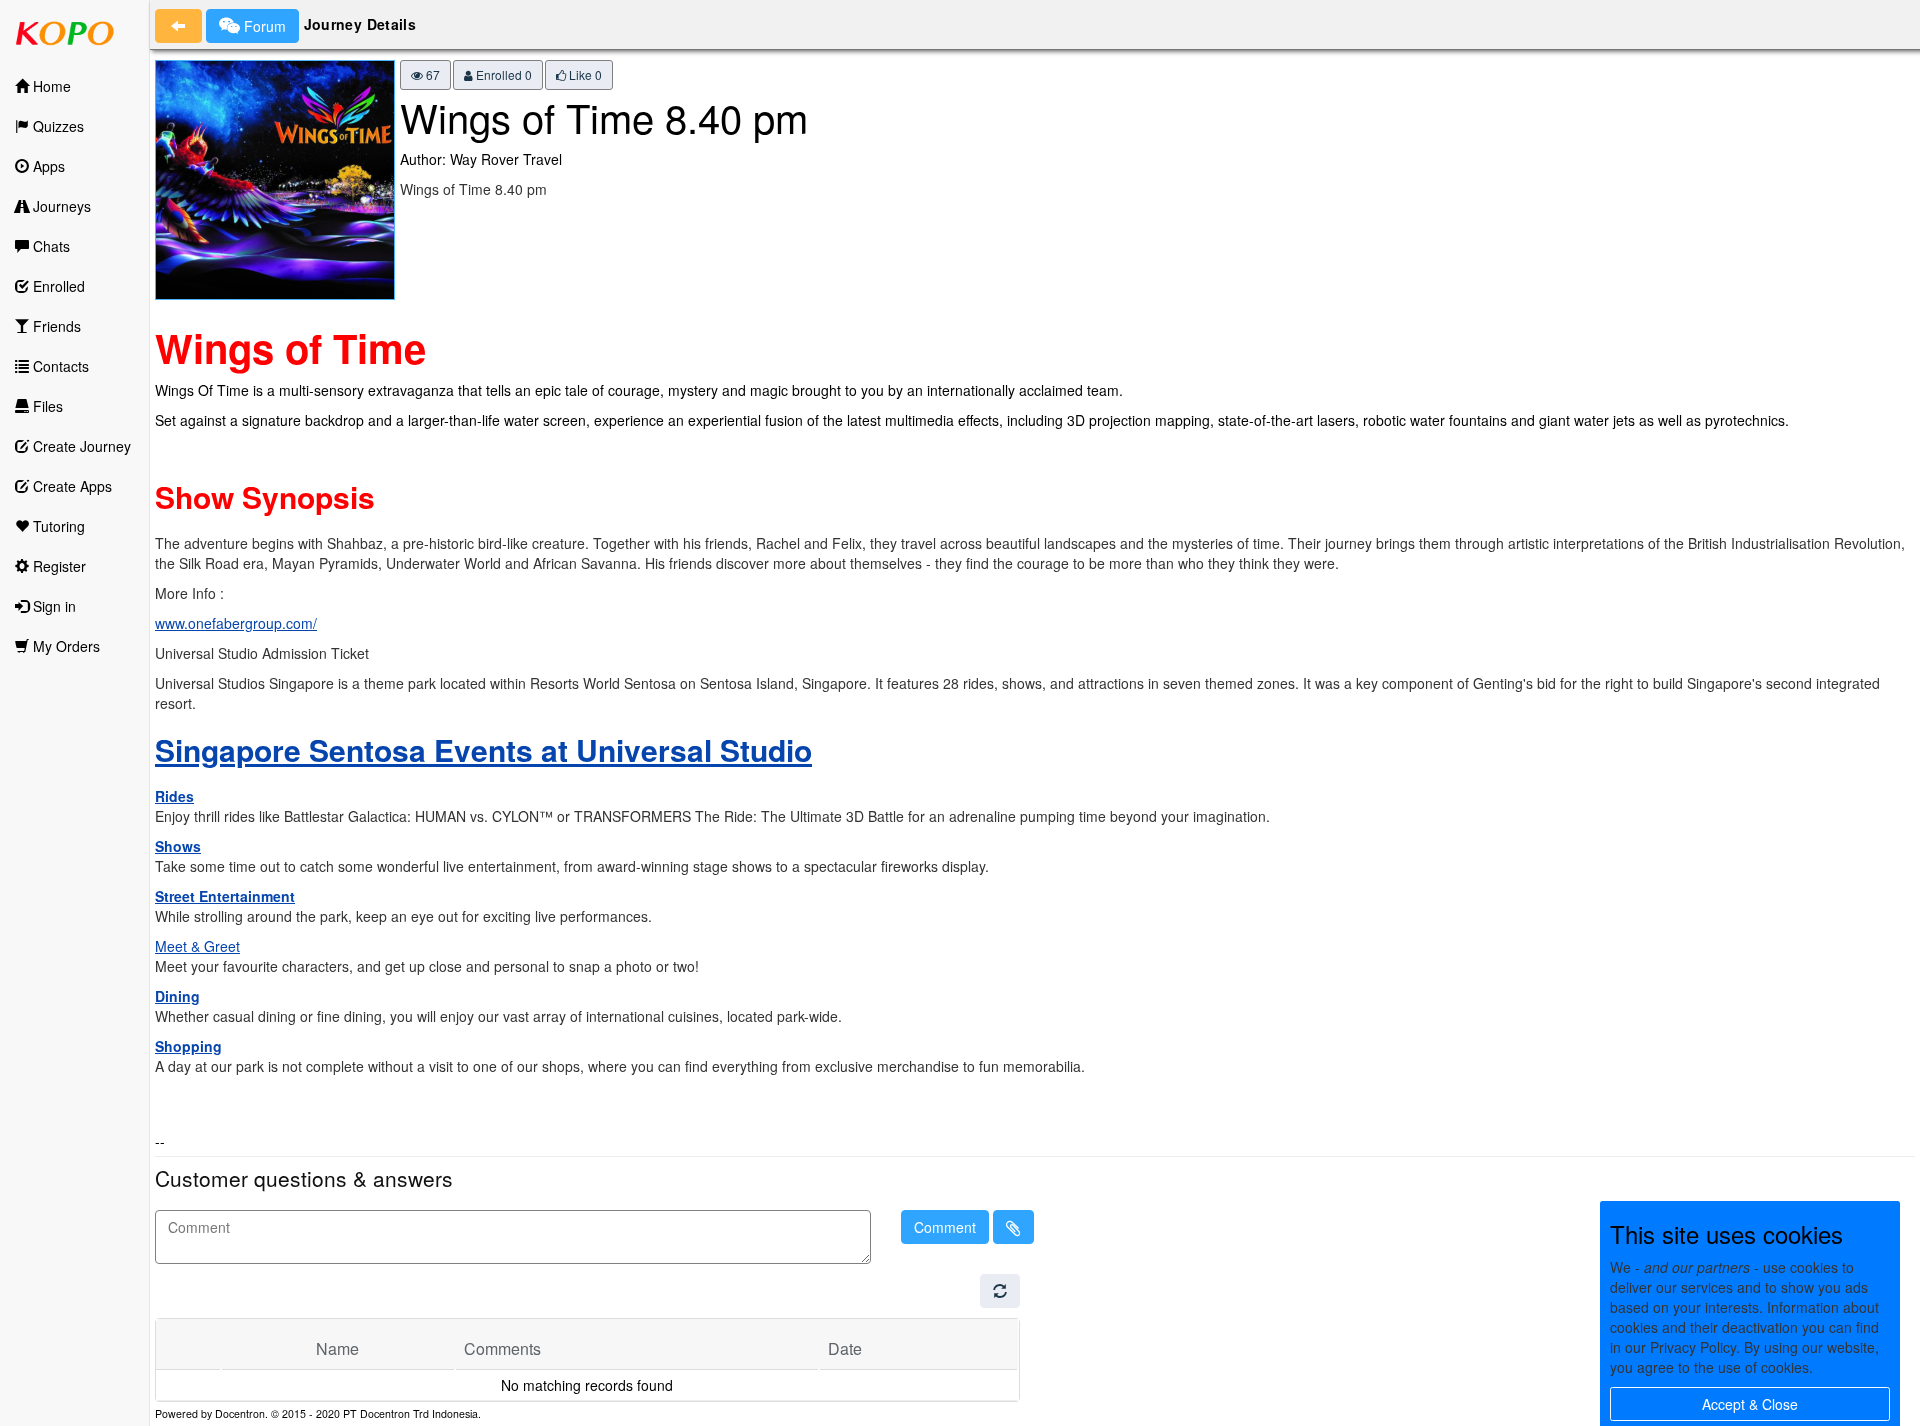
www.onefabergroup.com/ (236, 623)
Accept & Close (1750, 1404)
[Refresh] (1000, 1291)
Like (584, 74)
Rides (174, 796)
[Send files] (1013, 1227)
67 (431, 74)
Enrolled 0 (502, 74)
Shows (178, 846)
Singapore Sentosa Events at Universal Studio (483, 749)
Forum (263, 26)
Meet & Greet (197, 946)
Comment (945, 1227)
